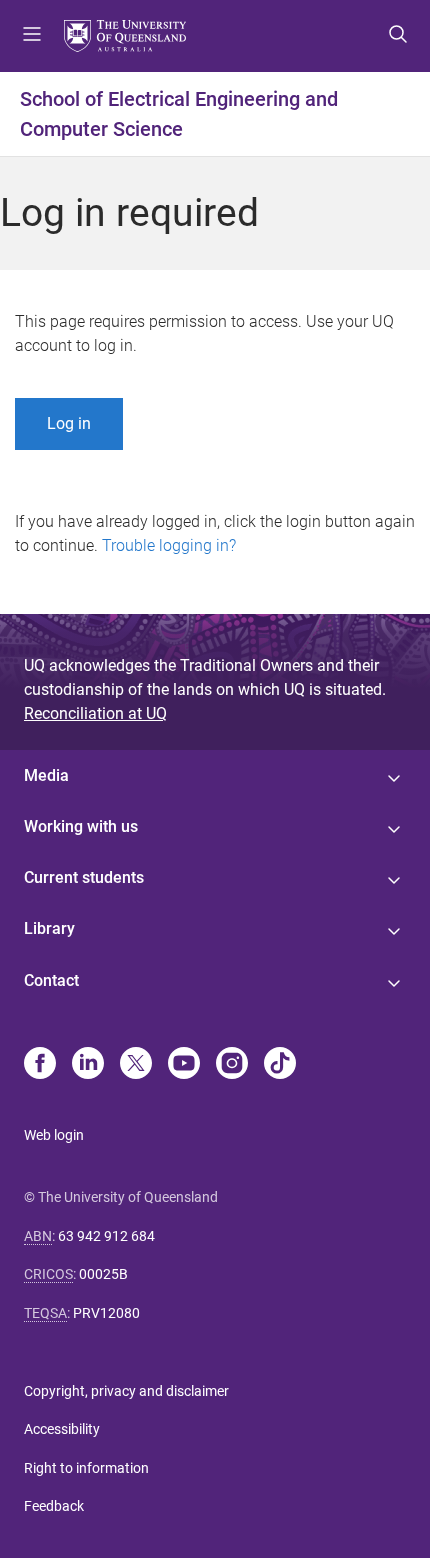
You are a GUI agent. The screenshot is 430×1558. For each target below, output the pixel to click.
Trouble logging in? (169, 545)
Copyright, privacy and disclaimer (126, 1391)
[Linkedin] (88, 1065)
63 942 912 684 (106, 1236)
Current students (84, 877)
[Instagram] (232, 1065)
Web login (54, 1135)
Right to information (86, 1468)
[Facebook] (40, 1065)
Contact (51, 980)
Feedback (54, 1506)
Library (49, 928)
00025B (103, 1274)
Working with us (81, 826)
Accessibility (62, 1429)
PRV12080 (106, 1313)
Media (46, 775)
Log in (69, 423)
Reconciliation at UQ (95, 713)
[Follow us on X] (136, 1065)
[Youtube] (184, 1065)
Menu (32, 36)
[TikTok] (280, 1065)
